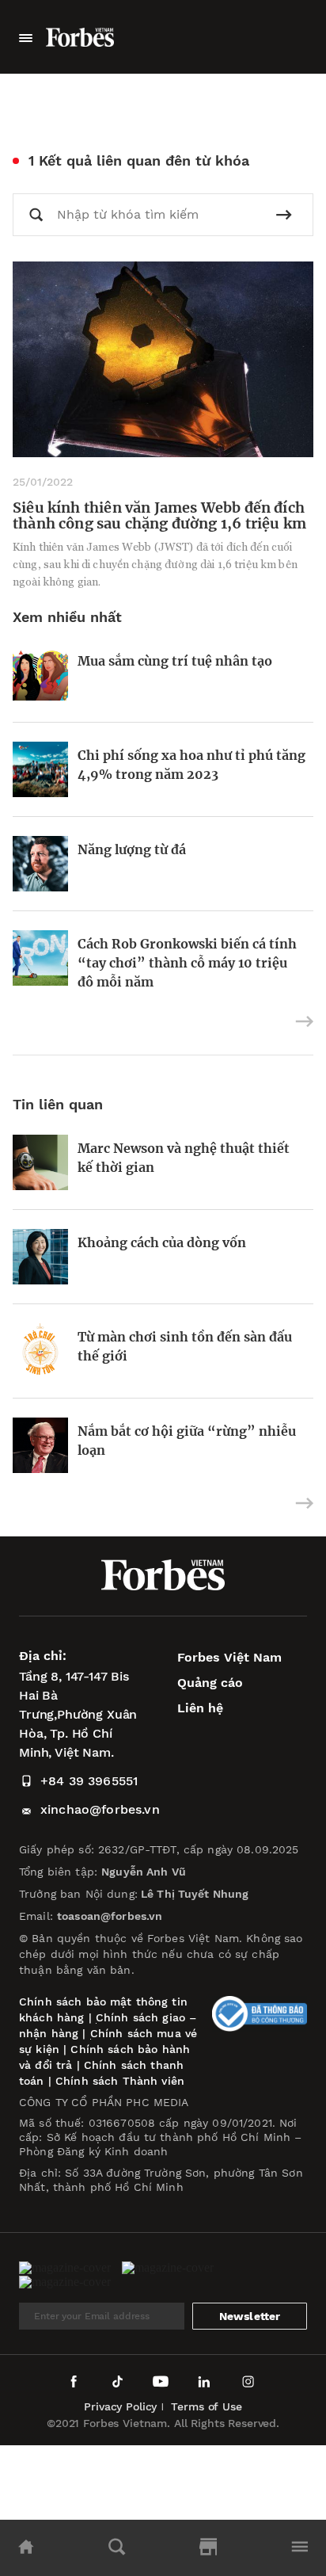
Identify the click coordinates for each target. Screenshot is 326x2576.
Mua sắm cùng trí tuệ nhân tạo (175, 661)
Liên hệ (200, 1708)
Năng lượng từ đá (132, 849)
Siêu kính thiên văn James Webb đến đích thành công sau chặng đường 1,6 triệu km (159, 515)
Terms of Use (206, 2406)
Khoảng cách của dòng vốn (162, 1242)
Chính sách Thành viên (120, 2081)
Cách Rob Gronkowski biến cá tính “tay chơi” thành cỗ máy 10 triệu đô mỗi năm (187, 963)
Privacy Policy (120, 2406)
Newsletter (250, 2316)
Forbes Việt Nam (229, 1657)
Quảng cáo (210, 1683)
